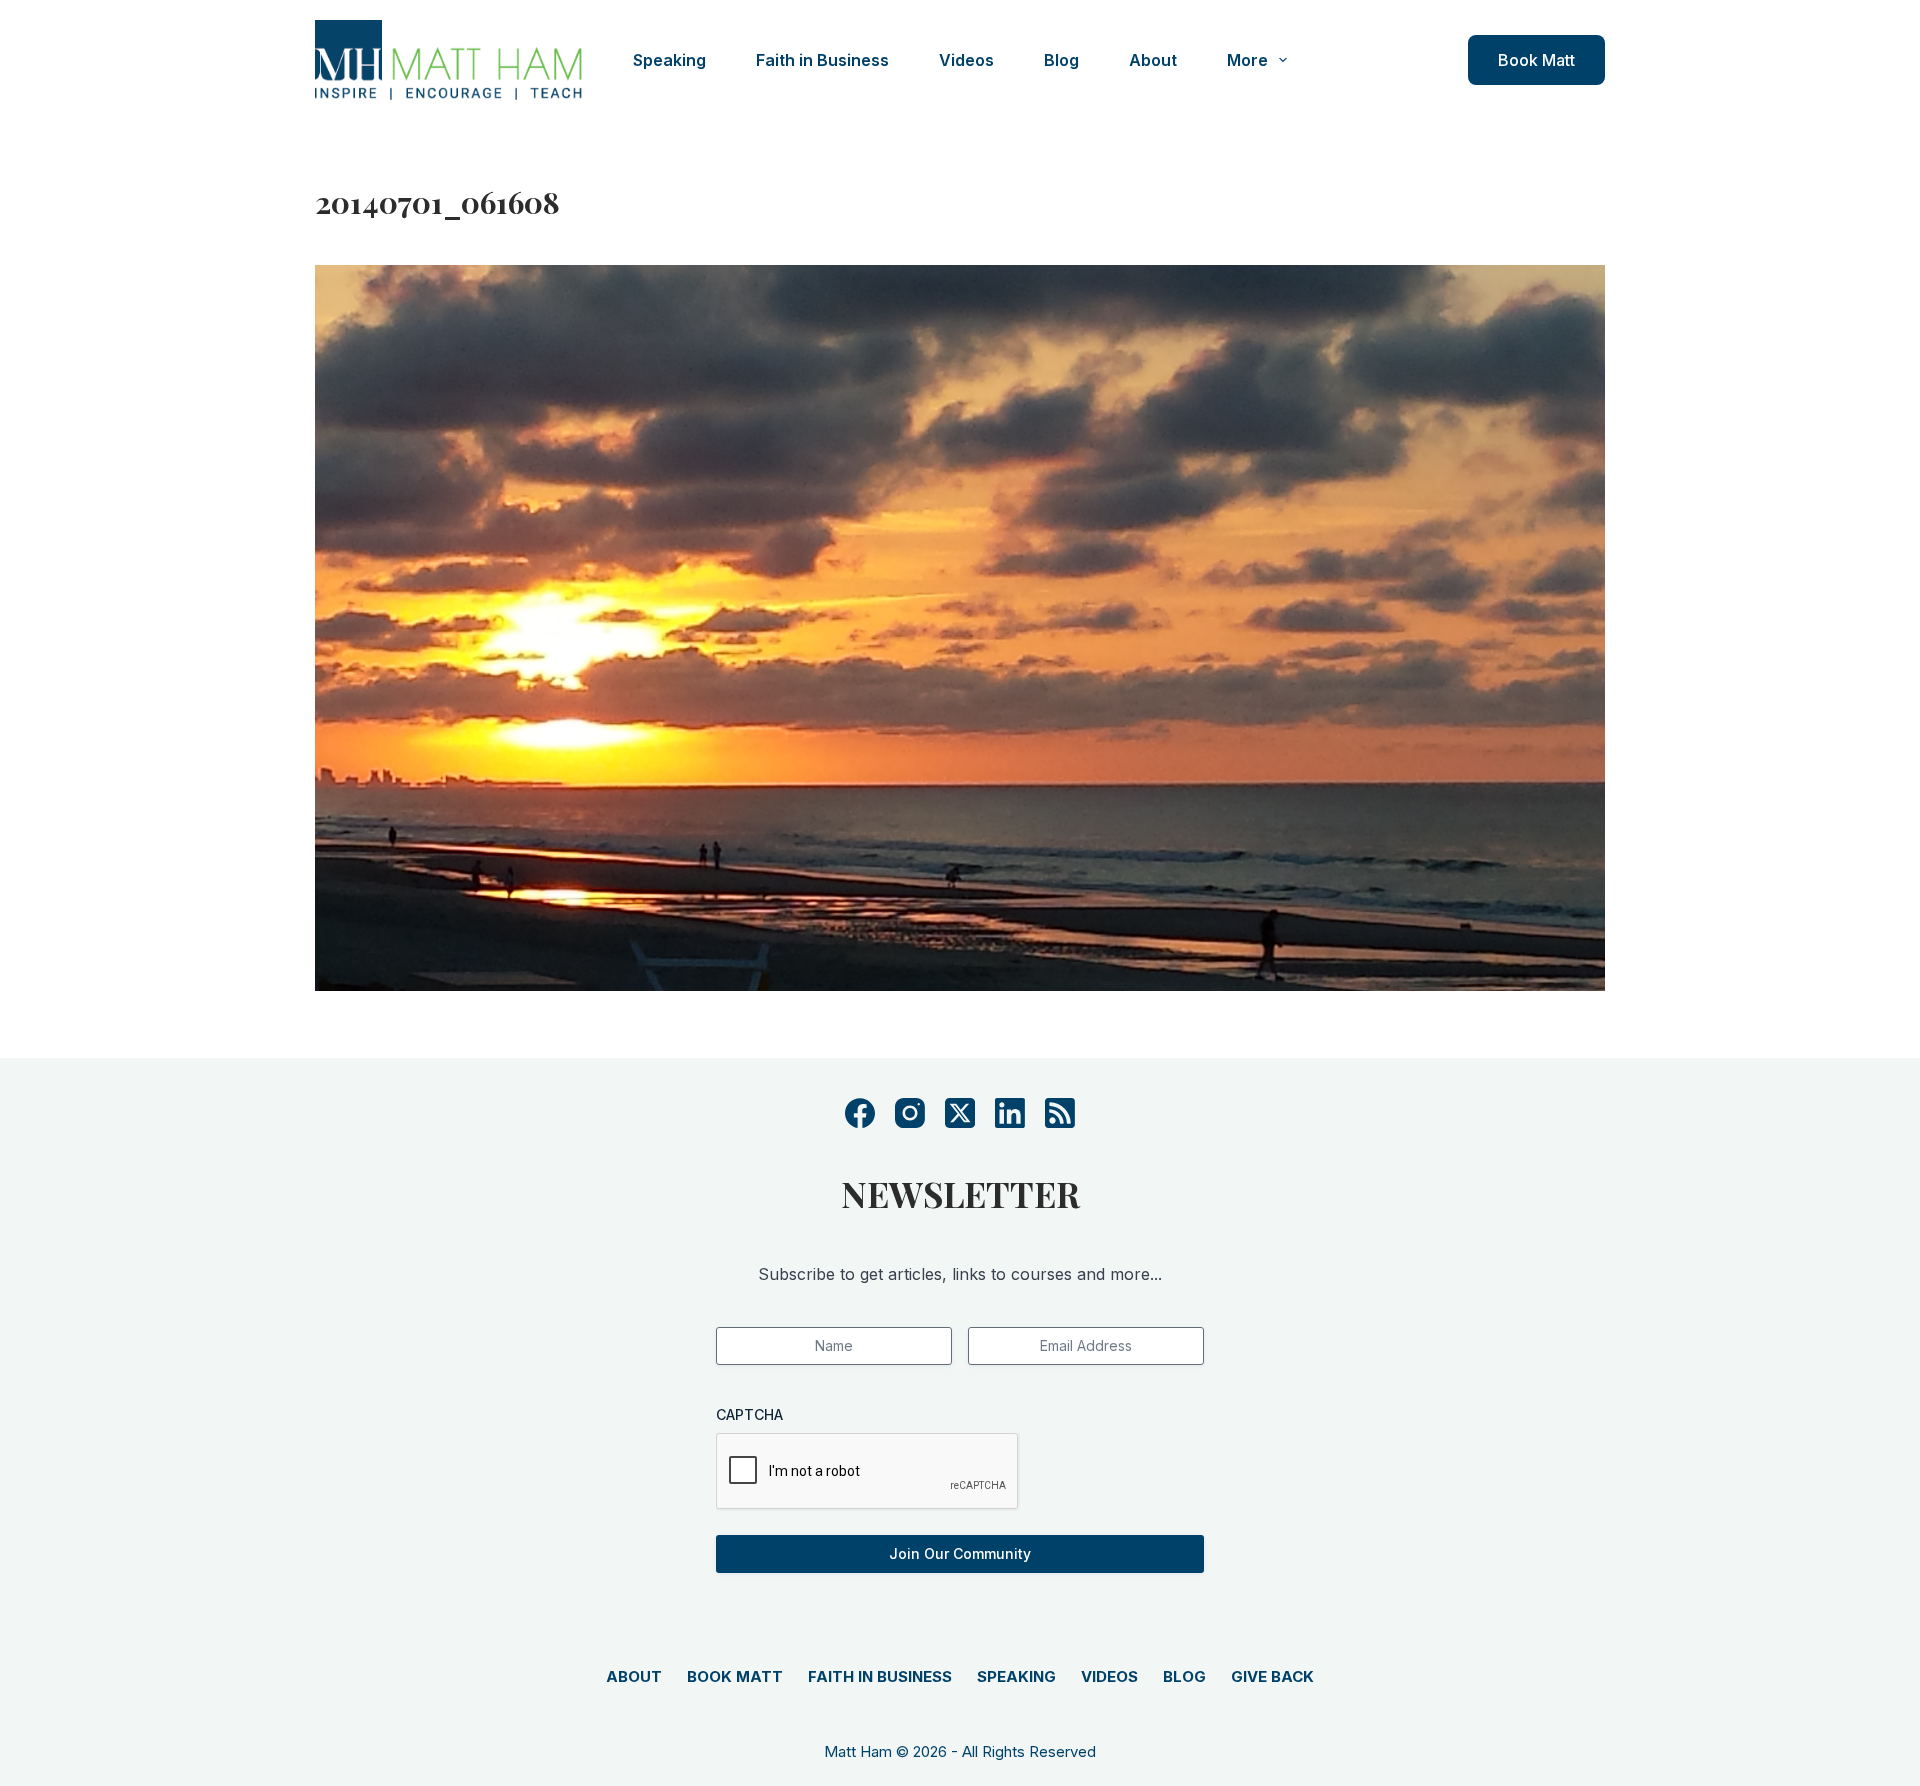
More (1247, 60)
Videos (966, 60)
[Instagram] (910, 1113)
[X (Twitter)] (960, 1113)
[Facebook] (860, 1113)
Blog (1061, 60)
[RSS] (1060, 1113)
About (1153, 60)
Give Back (1272, 1676)
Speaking (669, 60)
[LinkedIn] (1010, 1113)
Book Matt (1536, 60)
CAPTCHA (749, 1414)
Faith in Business (822, 60)
